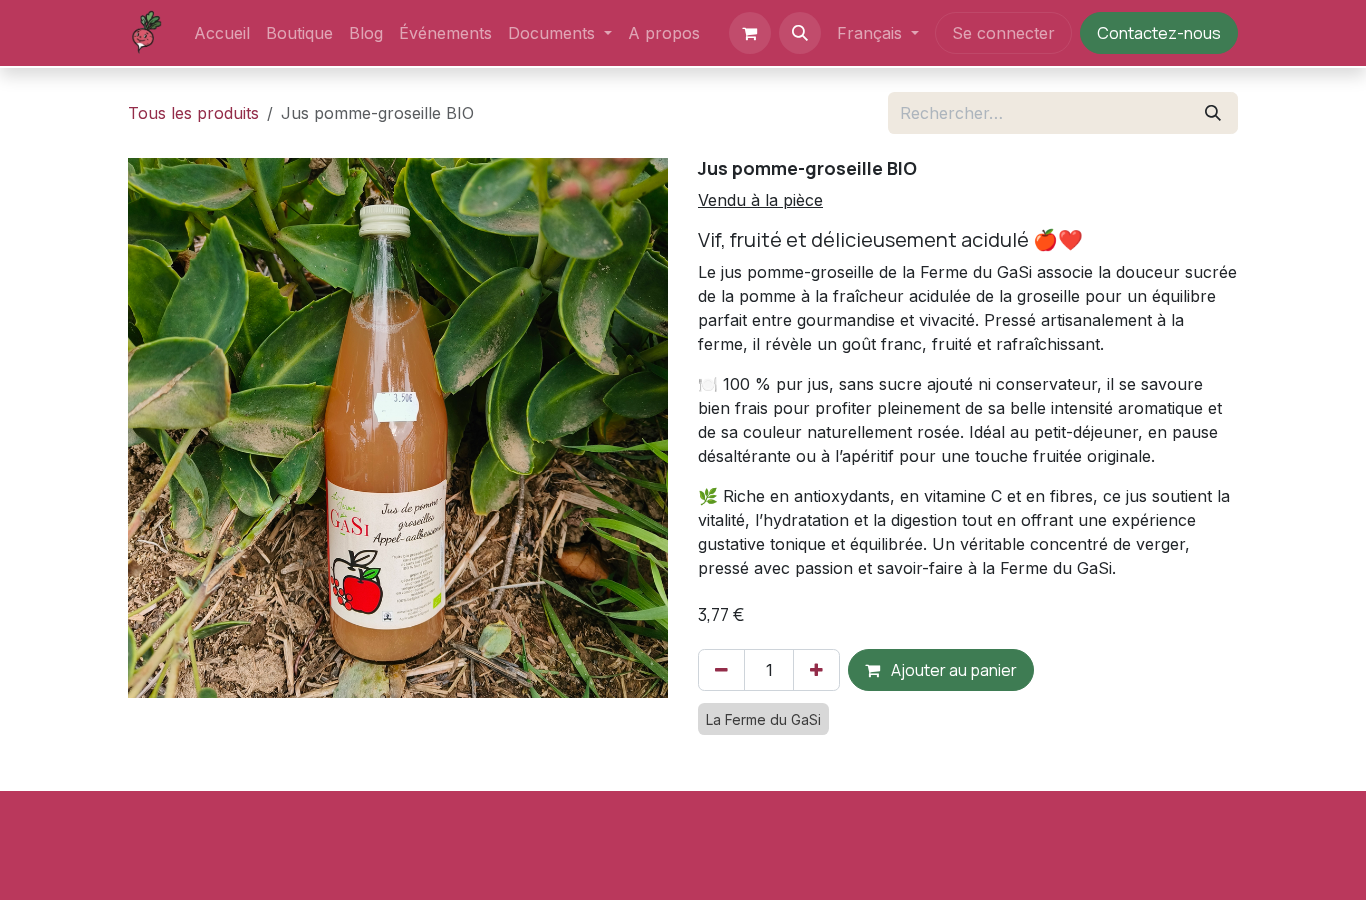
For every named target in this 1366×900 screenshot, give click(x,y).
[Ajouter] (816, 670)
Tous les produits (193, 113)
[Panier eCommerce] (750, 33)
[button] (800, 33)
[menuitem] (222, 33)
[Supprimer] (721, 670)
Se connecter (1003, 33)
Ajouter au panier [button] (952, 670)
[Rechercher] (1213, 113)
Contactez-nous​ (1159, 33)
